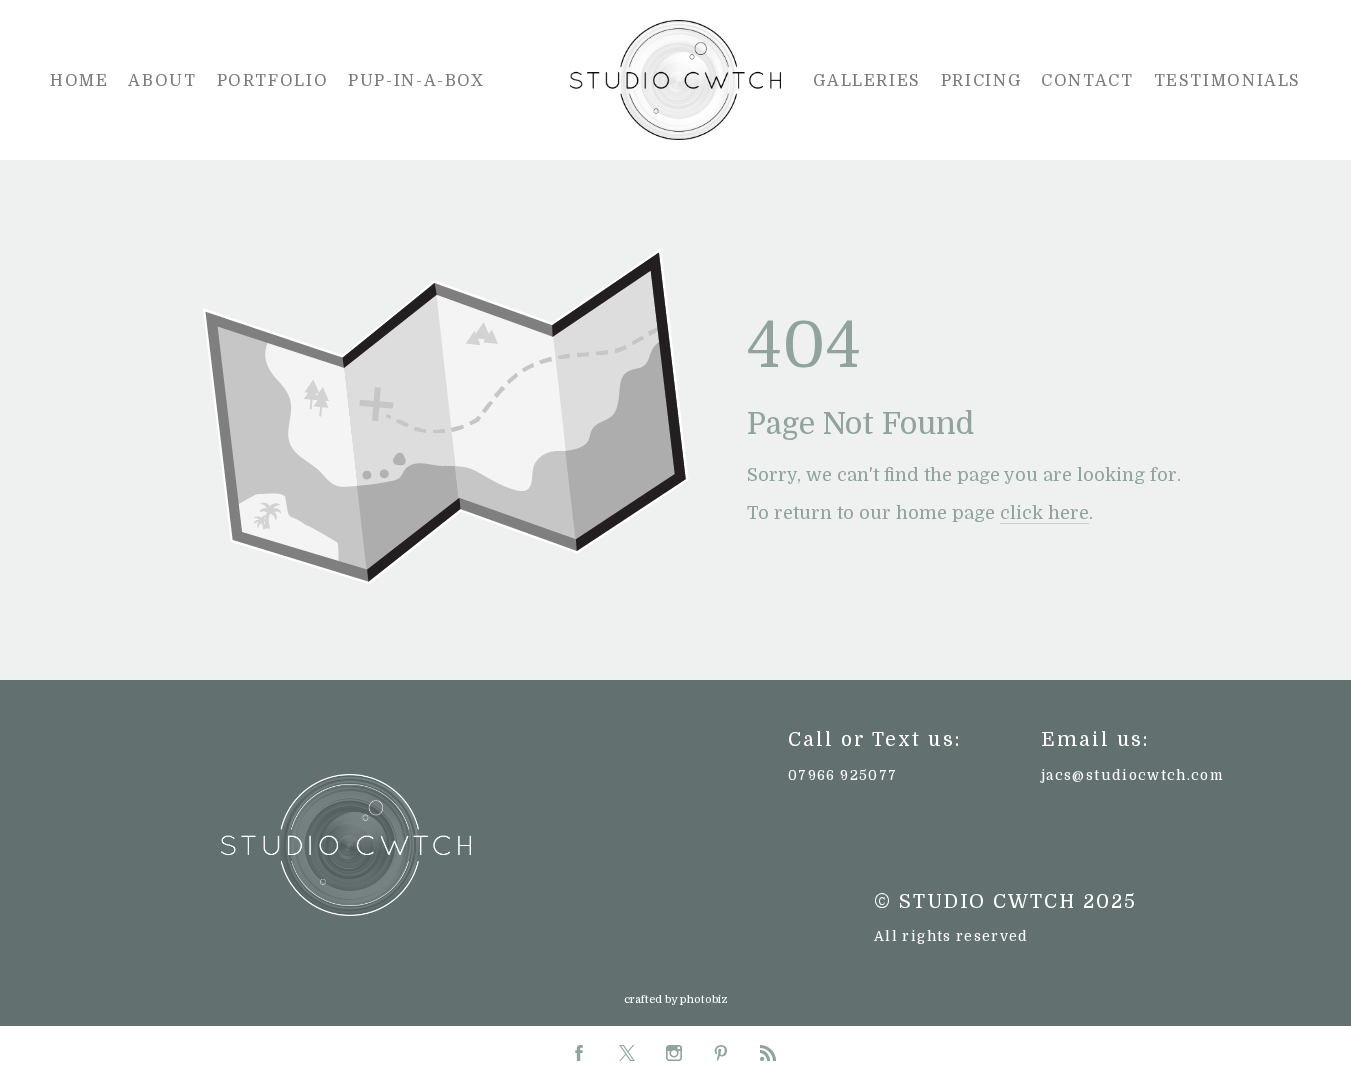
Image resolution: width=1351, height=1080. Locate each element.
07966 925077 (842, 775)
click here (1044, 513)
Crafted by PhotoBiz (676, 999)
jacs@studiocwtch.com (1132, 775)
